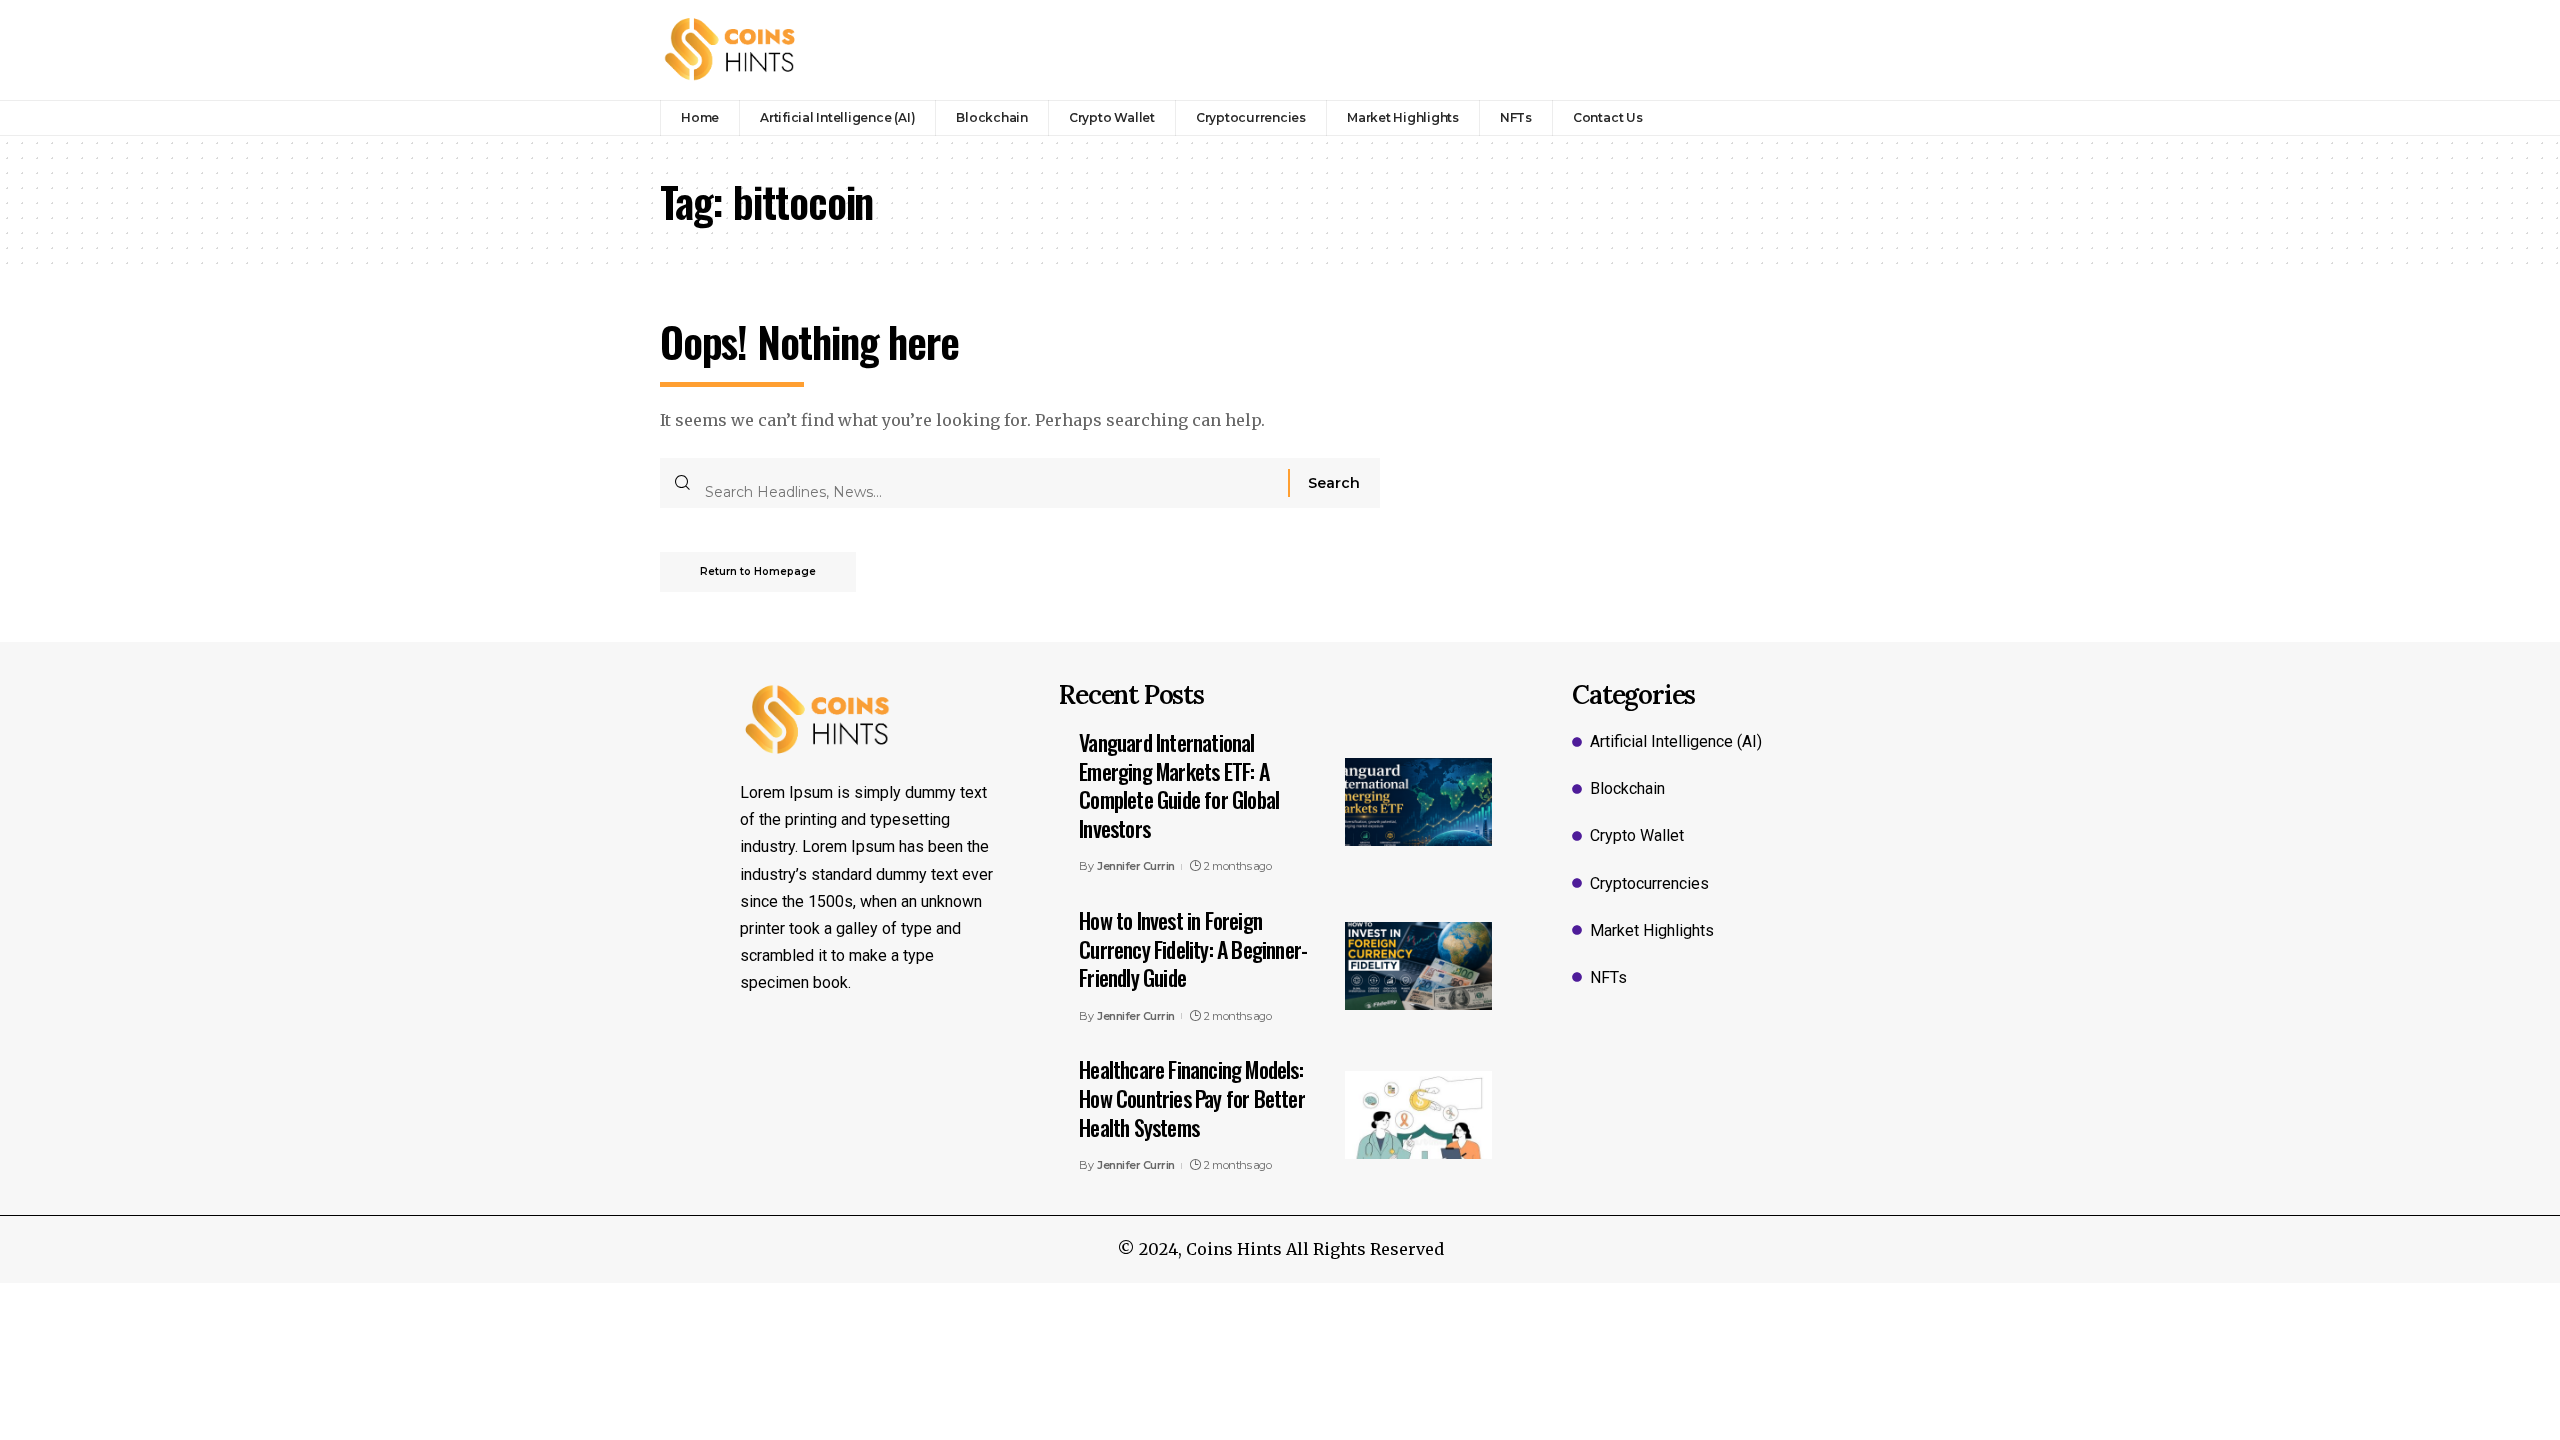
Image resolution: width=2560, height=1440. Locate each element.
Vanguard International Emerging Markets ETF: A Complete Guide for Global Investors (1179, 785)
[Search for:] (989, 483)
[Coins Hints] (730, 50)
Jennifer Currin (1136, 866)
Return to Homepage (758, 571)
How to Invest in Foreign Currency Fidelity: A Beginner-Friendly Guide (1193, 948)
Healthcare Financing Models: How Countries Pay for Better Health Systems (1192, 1097)
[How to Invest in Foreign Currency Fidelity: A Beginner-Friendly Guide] (1418, 966)
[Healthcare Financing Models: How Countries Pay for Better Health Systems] (1418, 1115)
